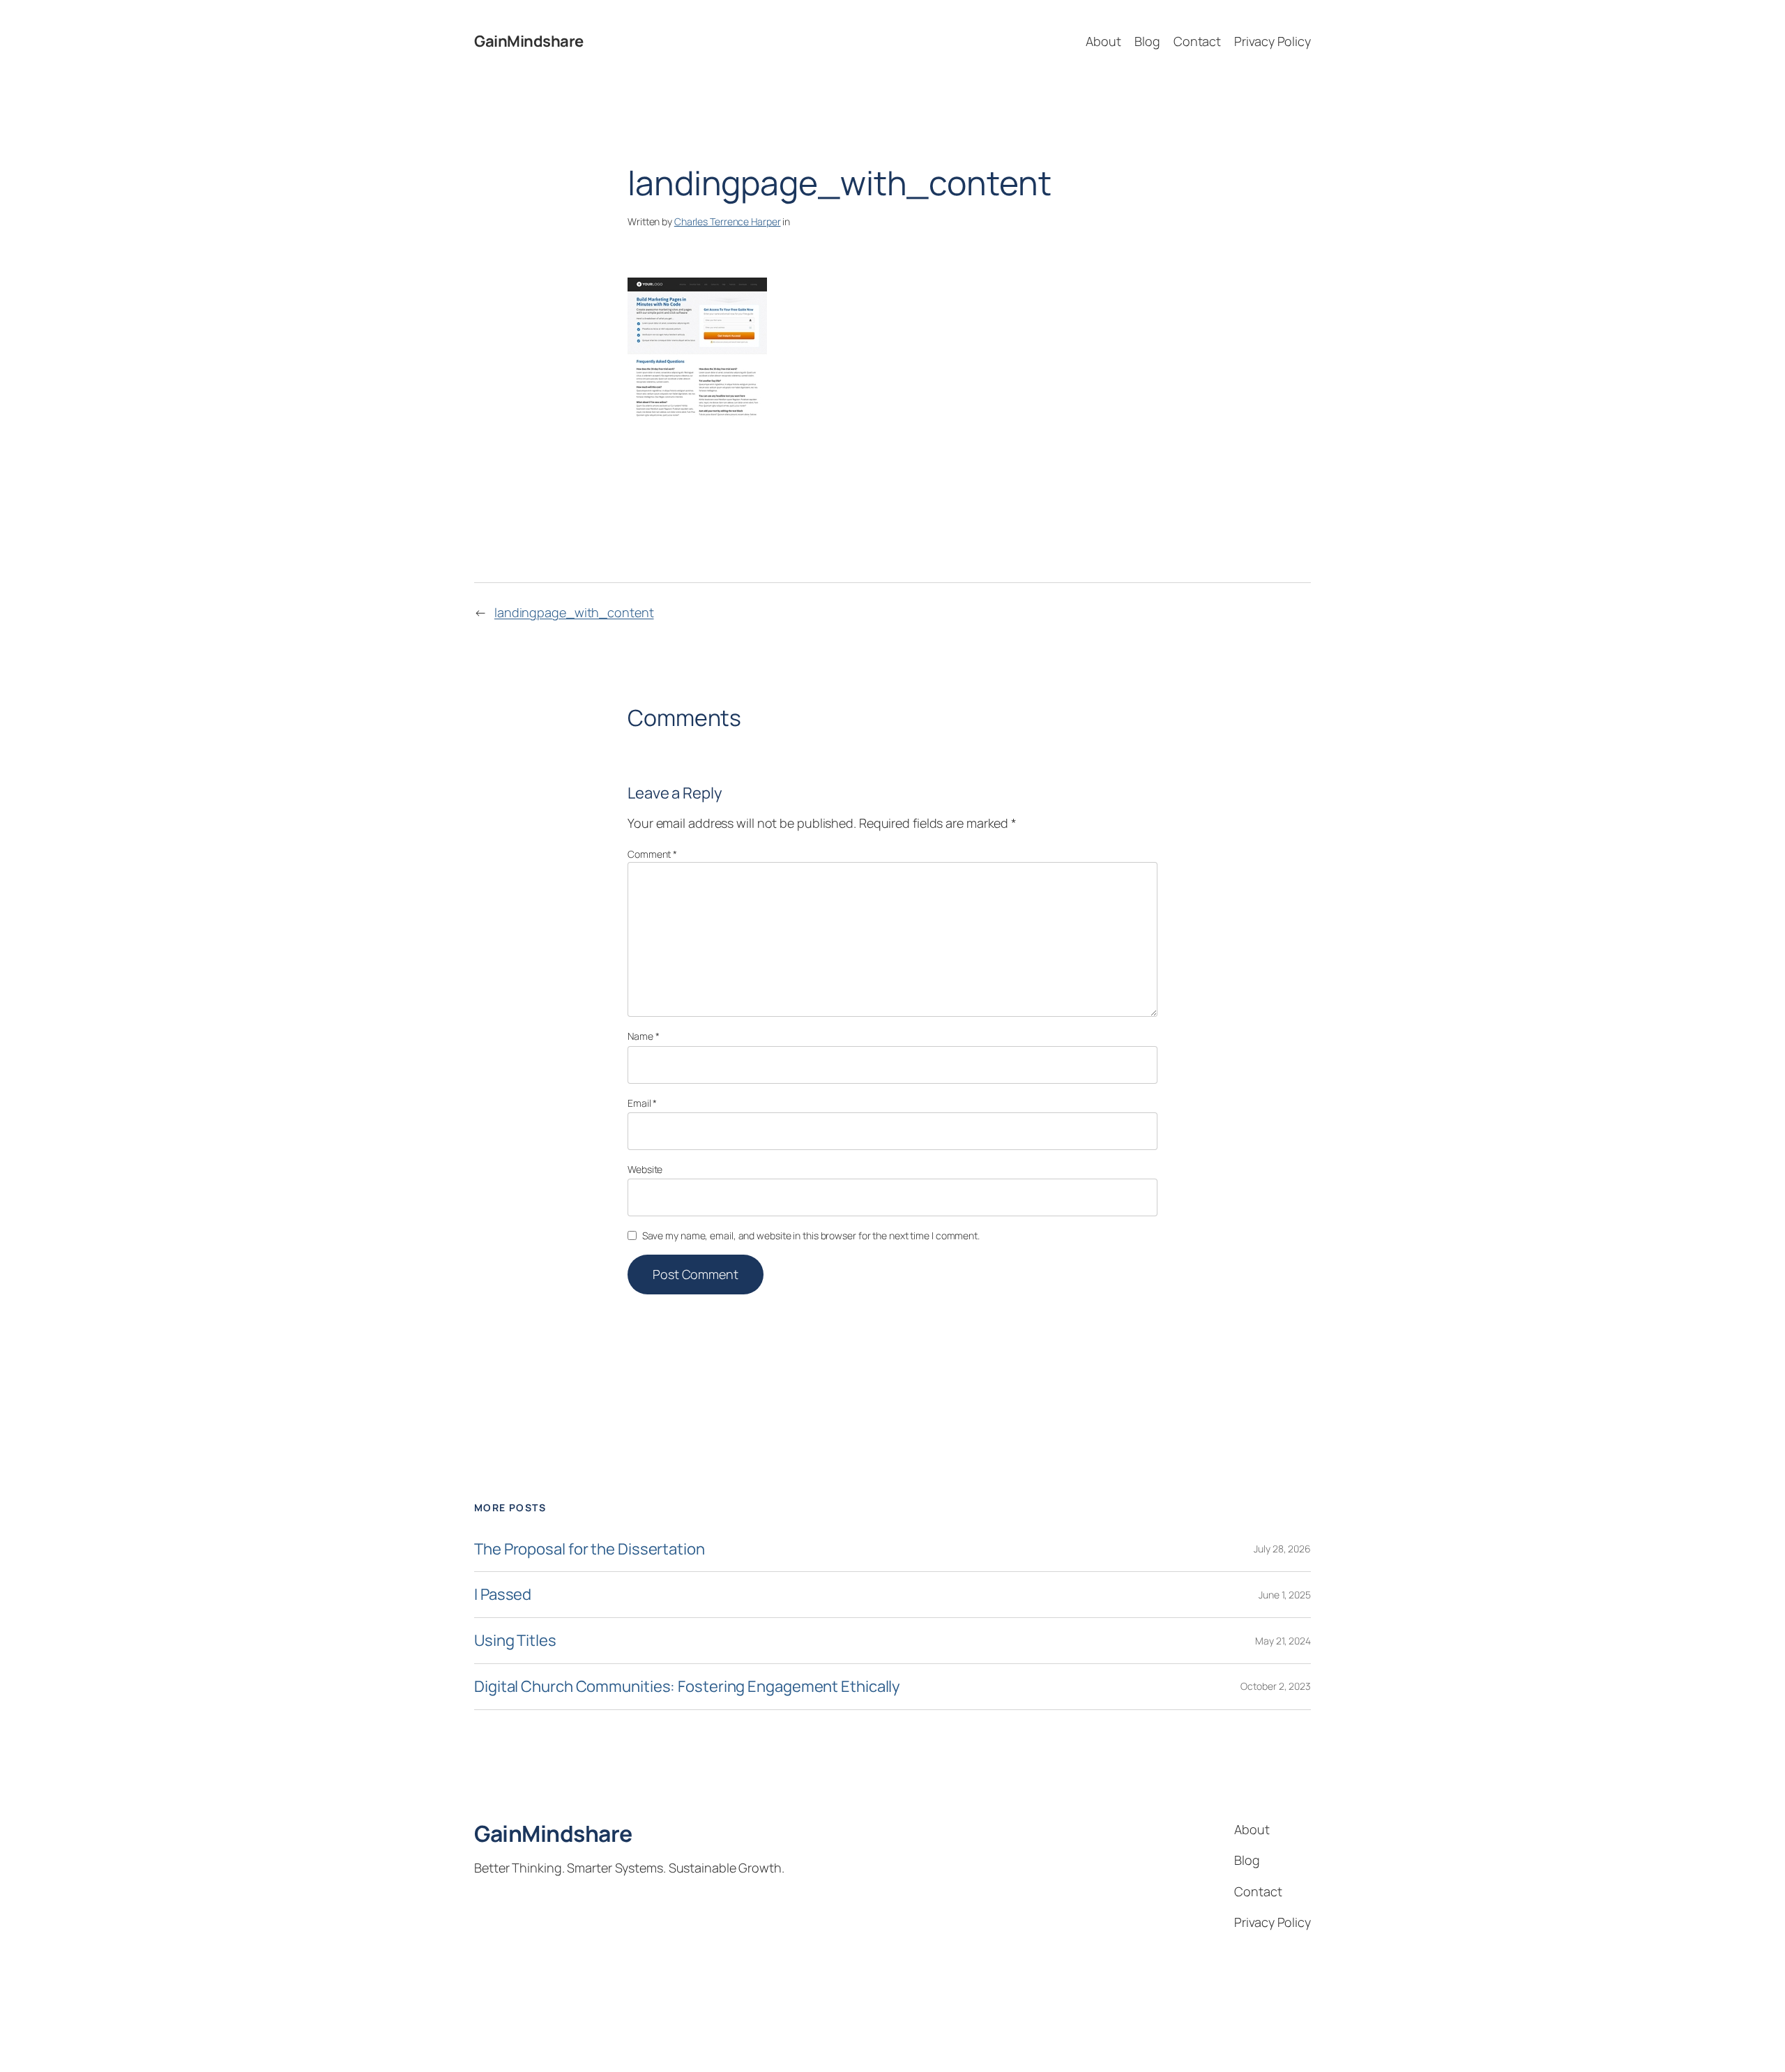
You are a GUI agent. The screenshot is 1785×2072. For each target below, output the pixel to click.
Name (643, 1036)
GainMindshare (529, 41)
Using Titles (515, 1641)
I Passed (503, 1595)
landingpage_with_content (574, 612)
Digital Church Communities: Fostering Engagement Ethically (687, 1687)
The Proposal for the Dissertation (590, 1549)
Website (645, 1169)
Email (642, 1103)
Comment (652, 854)
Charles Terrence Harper (728, 221)
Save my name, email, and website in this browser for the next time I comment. (811, 1235)
